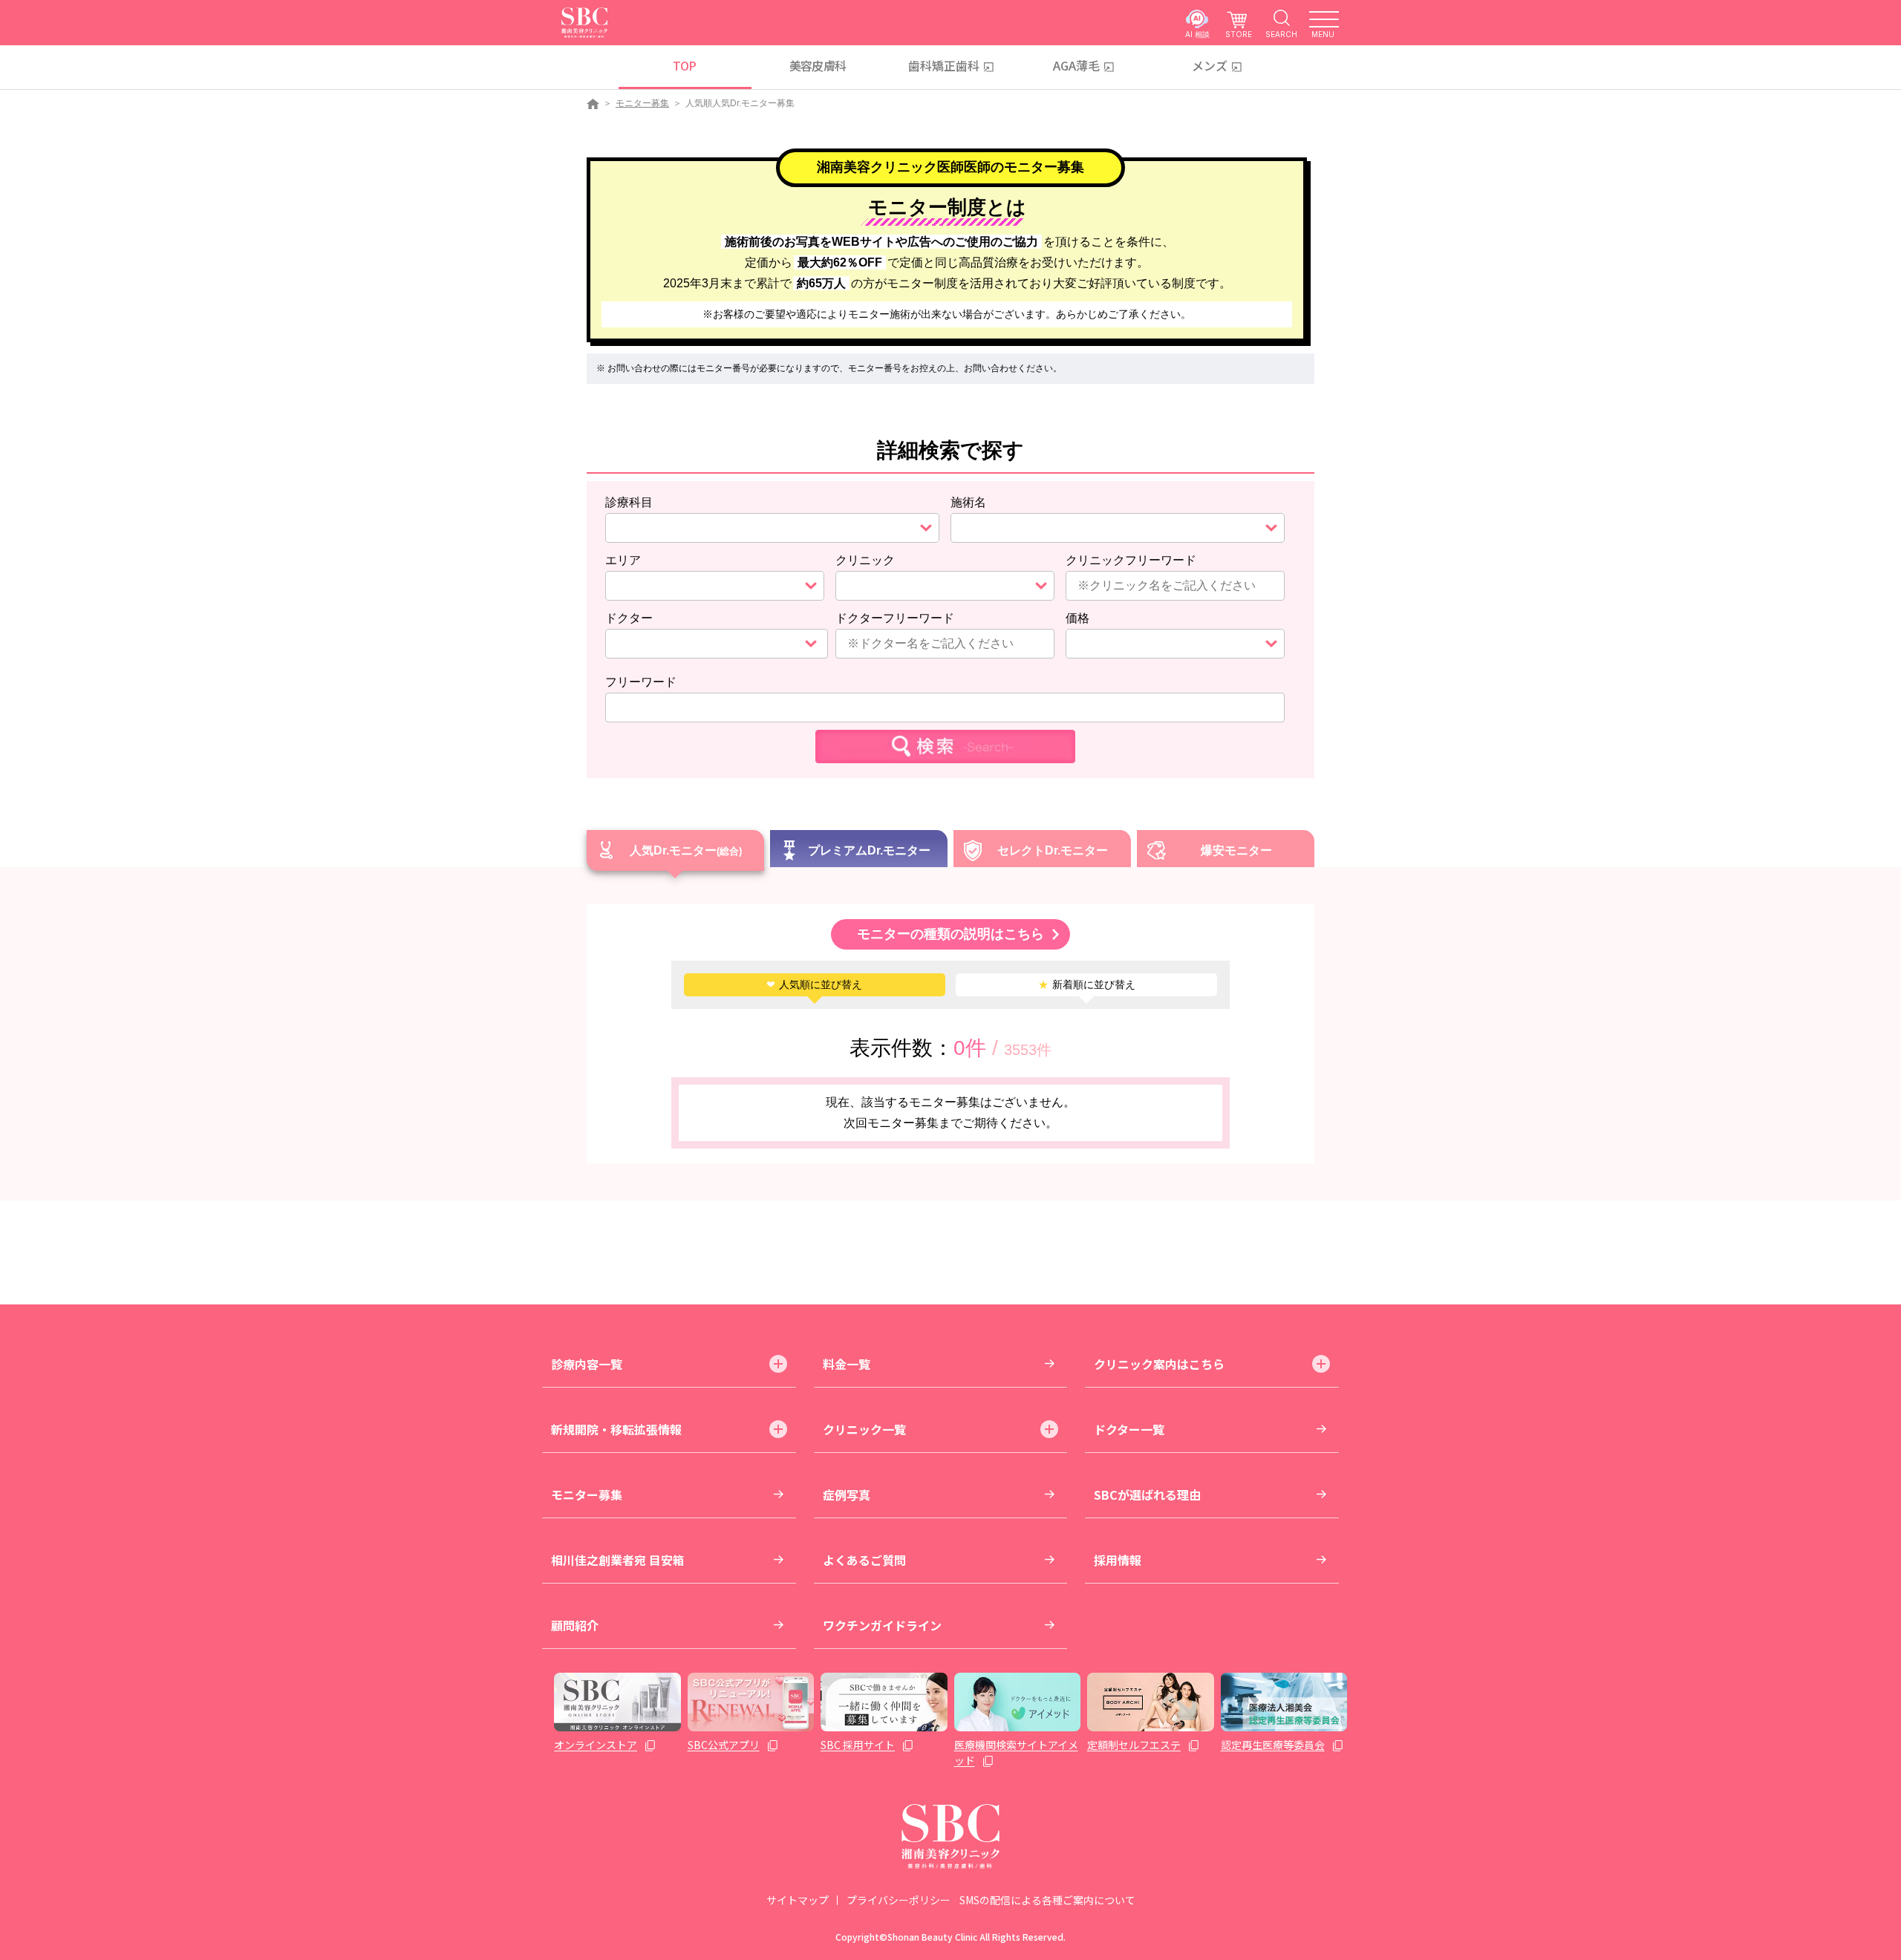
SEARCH (1281, 34)
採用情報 (1118, 1560)
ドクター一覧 (1129, 1429)
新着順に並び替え (1087, 984)
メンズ (1210, 65)
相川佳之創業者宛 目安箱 (618, 1560)
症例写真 (847, 1494)
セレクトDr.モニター (1053, 850)
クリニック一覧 (864, 1429)
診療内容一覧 (587, 1364)
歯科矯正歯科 (944, 65)
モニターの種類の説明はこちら (950, 934)
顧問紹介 (575, 1625)
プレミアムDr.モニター (869, 850)
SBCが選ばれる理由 (1147, 1494)
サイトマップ (798, 1900)
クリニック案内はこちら (1159, 1364)
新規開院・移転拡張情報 (616, 1429)
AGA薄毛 (1076, 65)
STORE (1239, 34)
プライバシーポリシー (899, 1900)
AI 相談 (1197, 34)
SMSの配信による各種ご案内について (1047, 1900)
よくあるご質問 (864, 1560)
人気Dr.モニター (673, 850)
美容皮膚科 (818, 65)
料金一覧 (847, 1364)
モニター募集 (642, 103)
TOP (684, 65)
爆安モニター (1236, 850)
